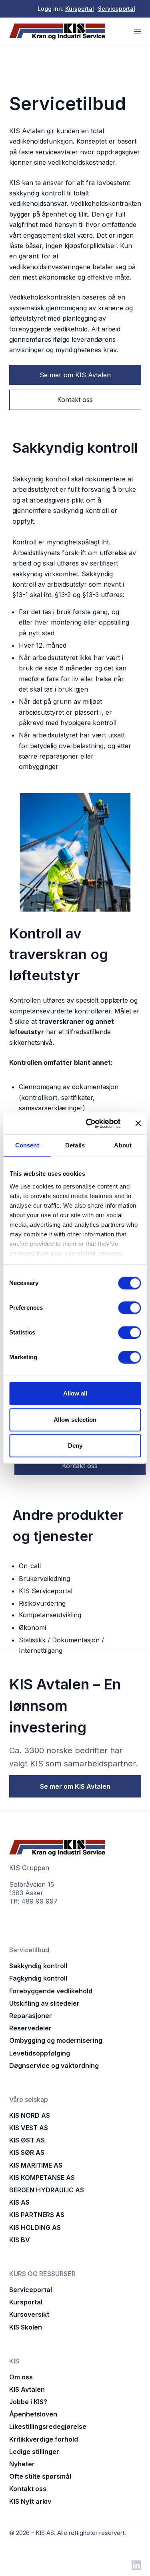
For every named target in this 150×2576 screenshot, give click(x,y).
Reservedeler (30, 2028)
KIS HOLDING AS (35, 2227)
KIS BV (20, 2240)
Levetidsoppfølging (40, 2053)
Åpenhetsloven (33, 2414)
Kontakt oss (28, 2489)
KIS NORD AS (30, 2115)
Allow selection (75, 1420)
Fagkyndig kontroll (38, 1978)
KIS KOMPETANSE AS (42, 2178)
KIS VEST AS (29, 2128)
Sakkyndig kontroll (38, 1966)
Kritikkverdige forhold (44, 2439)
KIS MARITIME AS (36, 2165)
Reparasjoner (31, 2016)
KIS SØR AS (27, 2152)
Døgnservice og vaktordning (54, 2066)
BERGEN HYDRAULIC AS (47, 2190)
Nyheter (22, 2464)
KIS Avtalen (27, 2389)
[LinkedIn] (136, 2565)
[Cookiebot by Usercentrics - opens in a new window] (89, 1123)
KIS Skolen (26, 2327)
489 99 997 (39, 1901)
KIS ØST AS (27, 2140)
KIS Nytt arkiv (30, 2501)
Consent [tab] (27, 1145)
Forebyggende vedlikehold (51, 1991)
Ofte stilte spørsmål (40, 2476)
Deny (75, 1446)
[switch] (129, 1308)
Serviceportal (117, 9)
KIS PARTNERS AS (37, 2215)
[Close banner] (138, 1123)
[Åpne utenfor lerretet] (138, 32)
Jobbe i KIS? (28, 2402)
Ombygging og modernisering (56, 2040)
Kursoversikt (29, 2314)
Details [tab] (75, 1145)
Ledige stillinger (34, 2452)
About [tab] (123, 1145)
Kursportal (80, 9)
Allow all (75, 1393)
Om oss (21, 2377)
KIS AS (19, 2202)
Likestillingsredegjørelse (48, 2426)
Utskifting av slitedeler (44, 2003)
